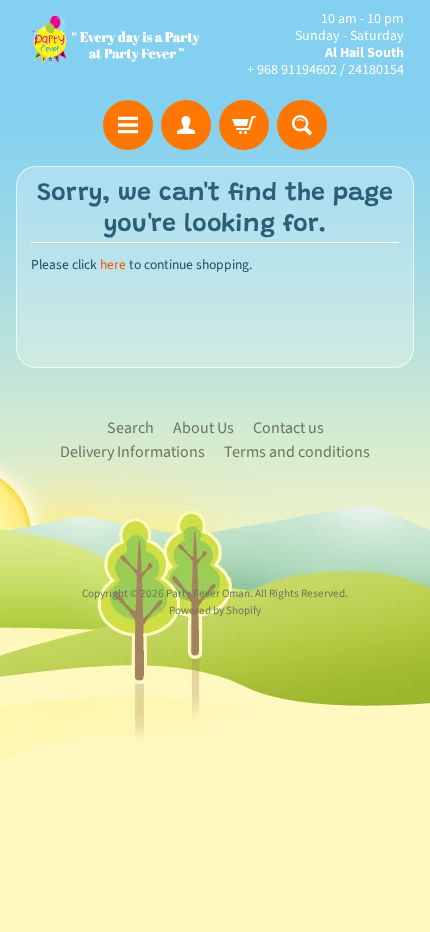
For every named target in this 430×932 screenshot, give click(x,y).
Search (130, 428)
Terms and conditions (297, 452)
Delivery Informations (132, 452)
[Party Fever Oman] (115, 45)
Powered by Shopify (215, 610)
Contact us (288, 428)
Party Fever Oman (208, 593)
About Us (203, 428)
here (113, 264)
